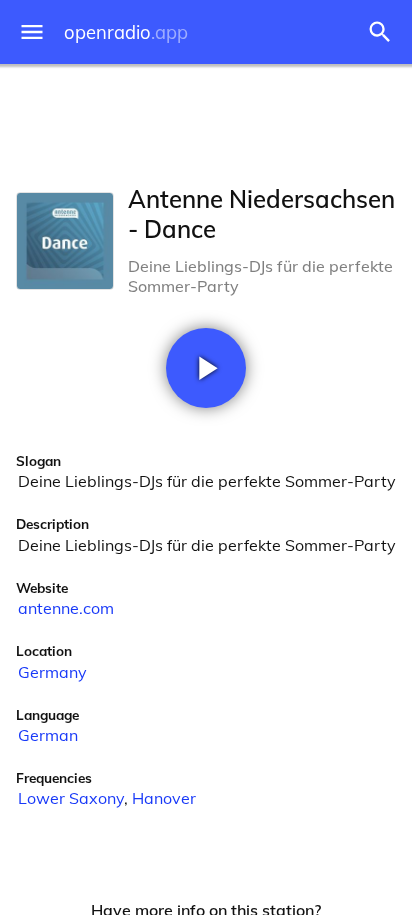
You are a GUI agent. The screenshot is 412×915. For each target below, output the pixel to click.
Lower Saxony (71, 798)
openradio (126, 32)
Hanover (164, 798)
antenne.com (66, 608)
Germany (52, 672)
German (48, 735)
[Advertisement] (206, 120)
